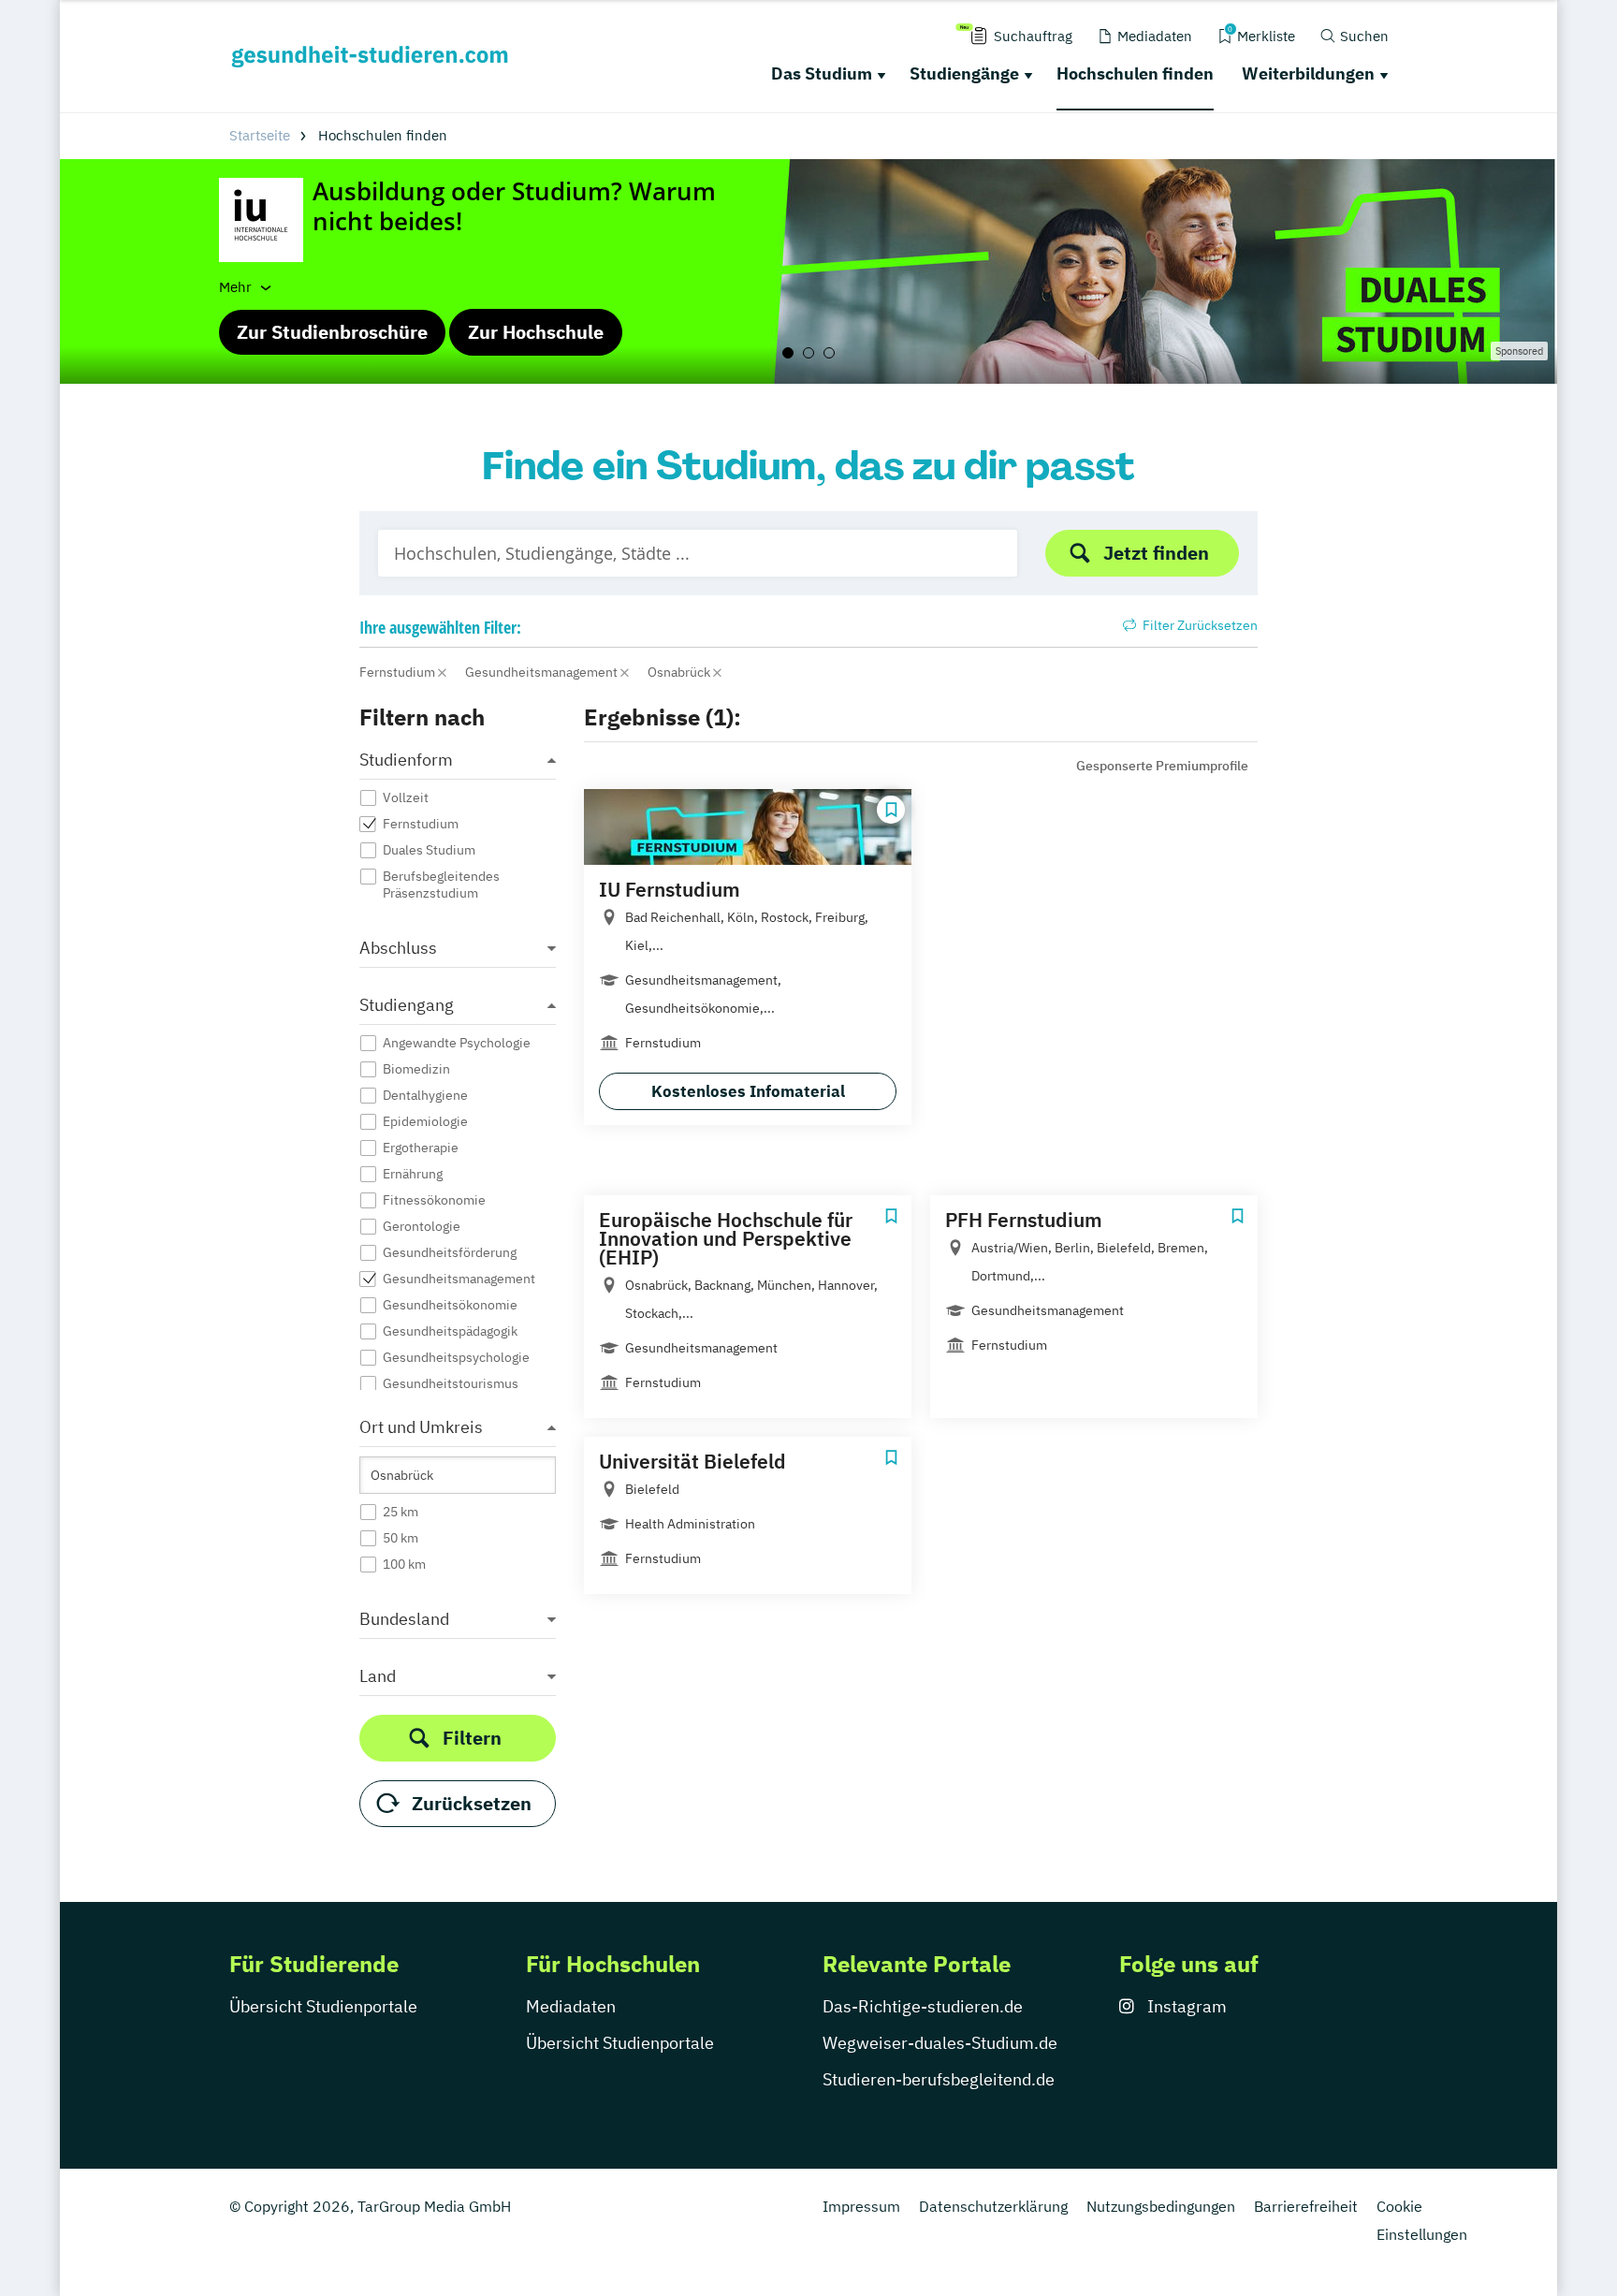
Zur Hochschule (536, 332)
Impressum (861, 2206)
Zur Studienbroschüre (332, 332)
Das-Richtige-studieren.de (923, 2006)
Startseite (260, 135)
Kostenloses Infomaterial (748, 1091)
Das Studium (822, 73)
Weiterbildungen (1308, 73)
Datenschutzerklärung (993, 2206)
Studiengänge (964, 73)
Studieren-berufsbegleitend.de (939, 2079)
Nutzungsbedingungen (1161, 2206)
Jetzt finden (1156, 553)
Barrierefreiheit (1306, 2206)
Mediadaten (571, 2006)
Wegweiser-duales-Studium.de (940, 2043)
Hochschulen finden (1135, 73)
